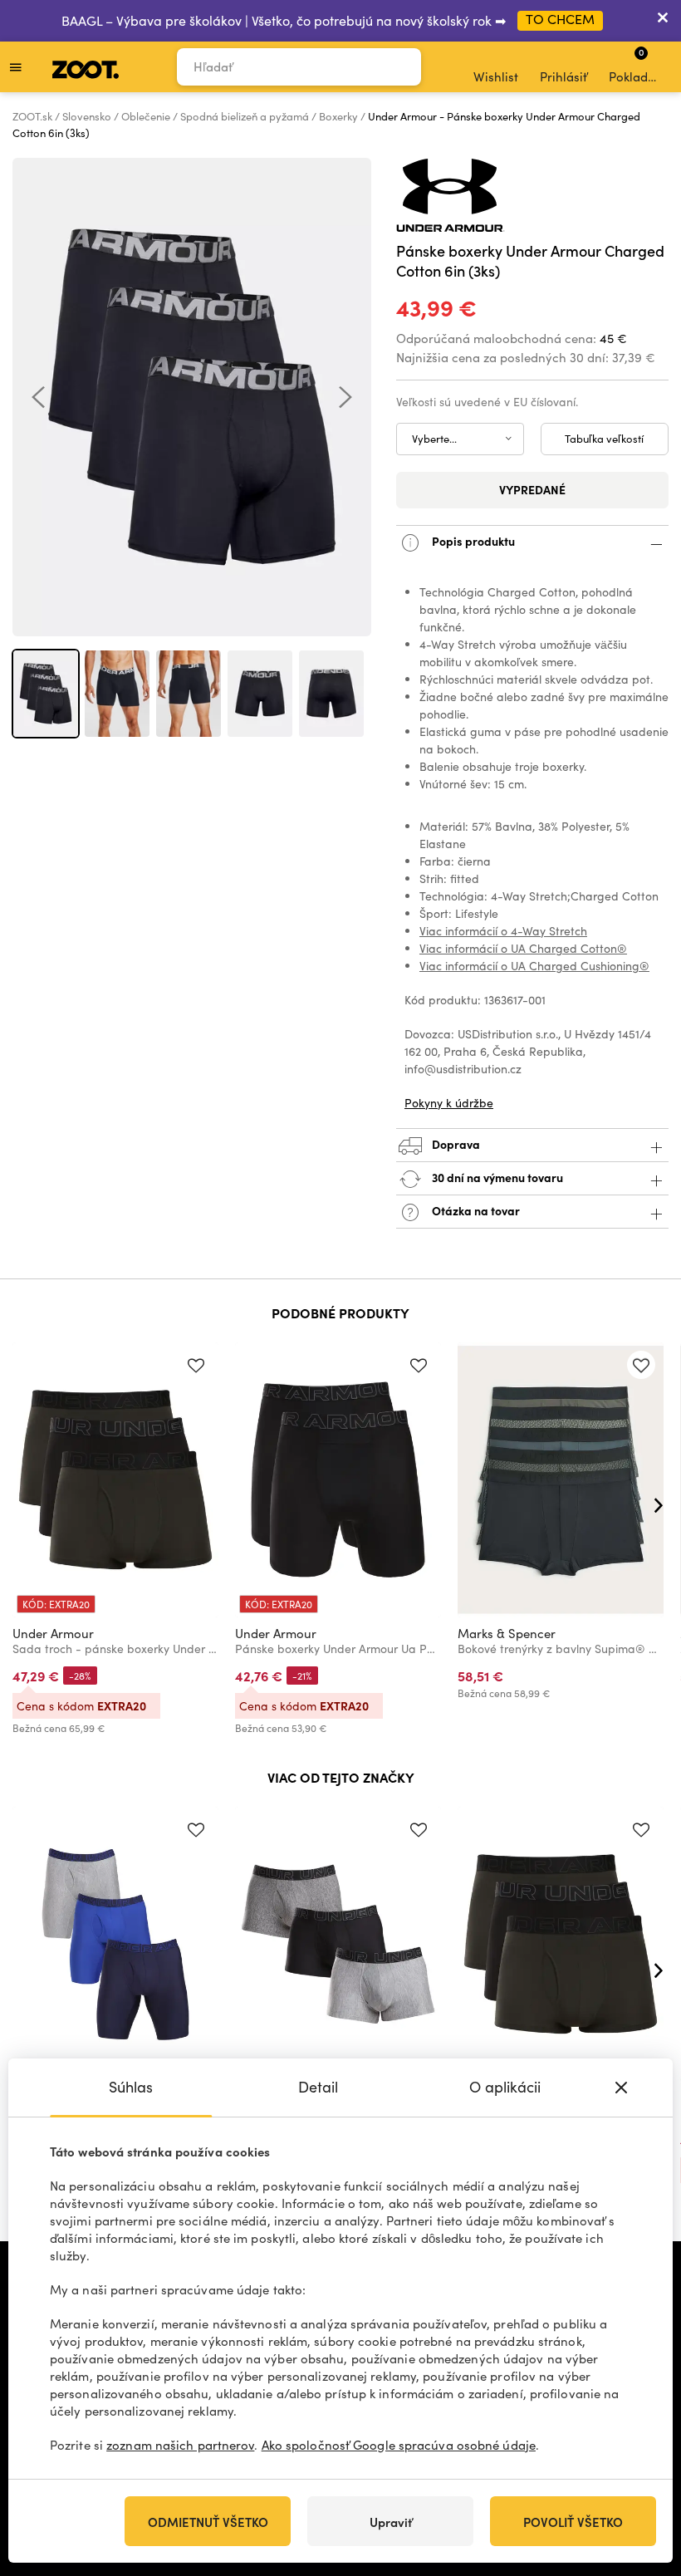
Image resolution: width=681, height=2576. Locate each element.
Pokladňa (636, 65)
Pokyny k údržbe (449, 1103)
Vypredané (532, 489)
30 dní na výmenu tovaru (496, 1177)
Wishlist (496, 76)
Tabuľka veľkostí (604, 439)
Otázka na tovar (475, 1210)
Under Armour (53, 1633)
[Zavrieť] (663, 21)
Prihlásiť (563, 76)
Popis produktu (472, 541)
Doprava (455, 1144)
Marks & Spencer (507, 1633)
